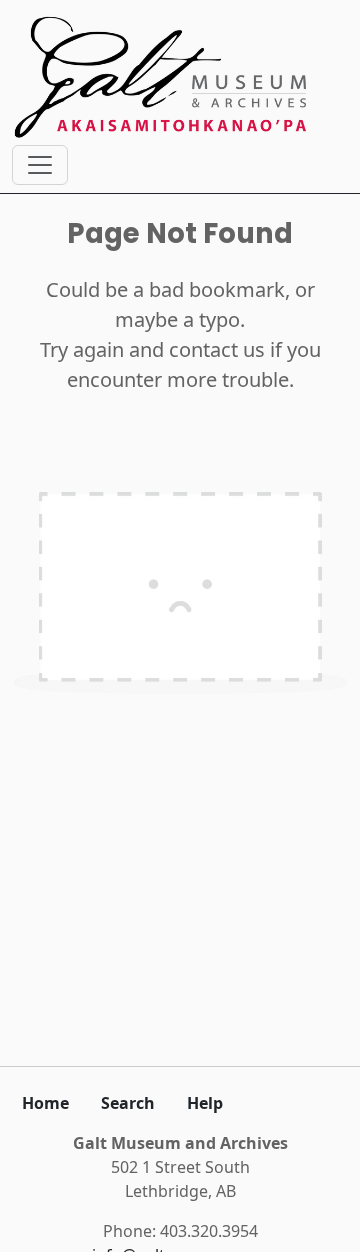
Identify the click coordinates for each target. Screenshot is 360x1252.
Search (128, 1103)
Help (205, 1103)
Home (45, 1103)
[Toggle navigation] (40, 165)
